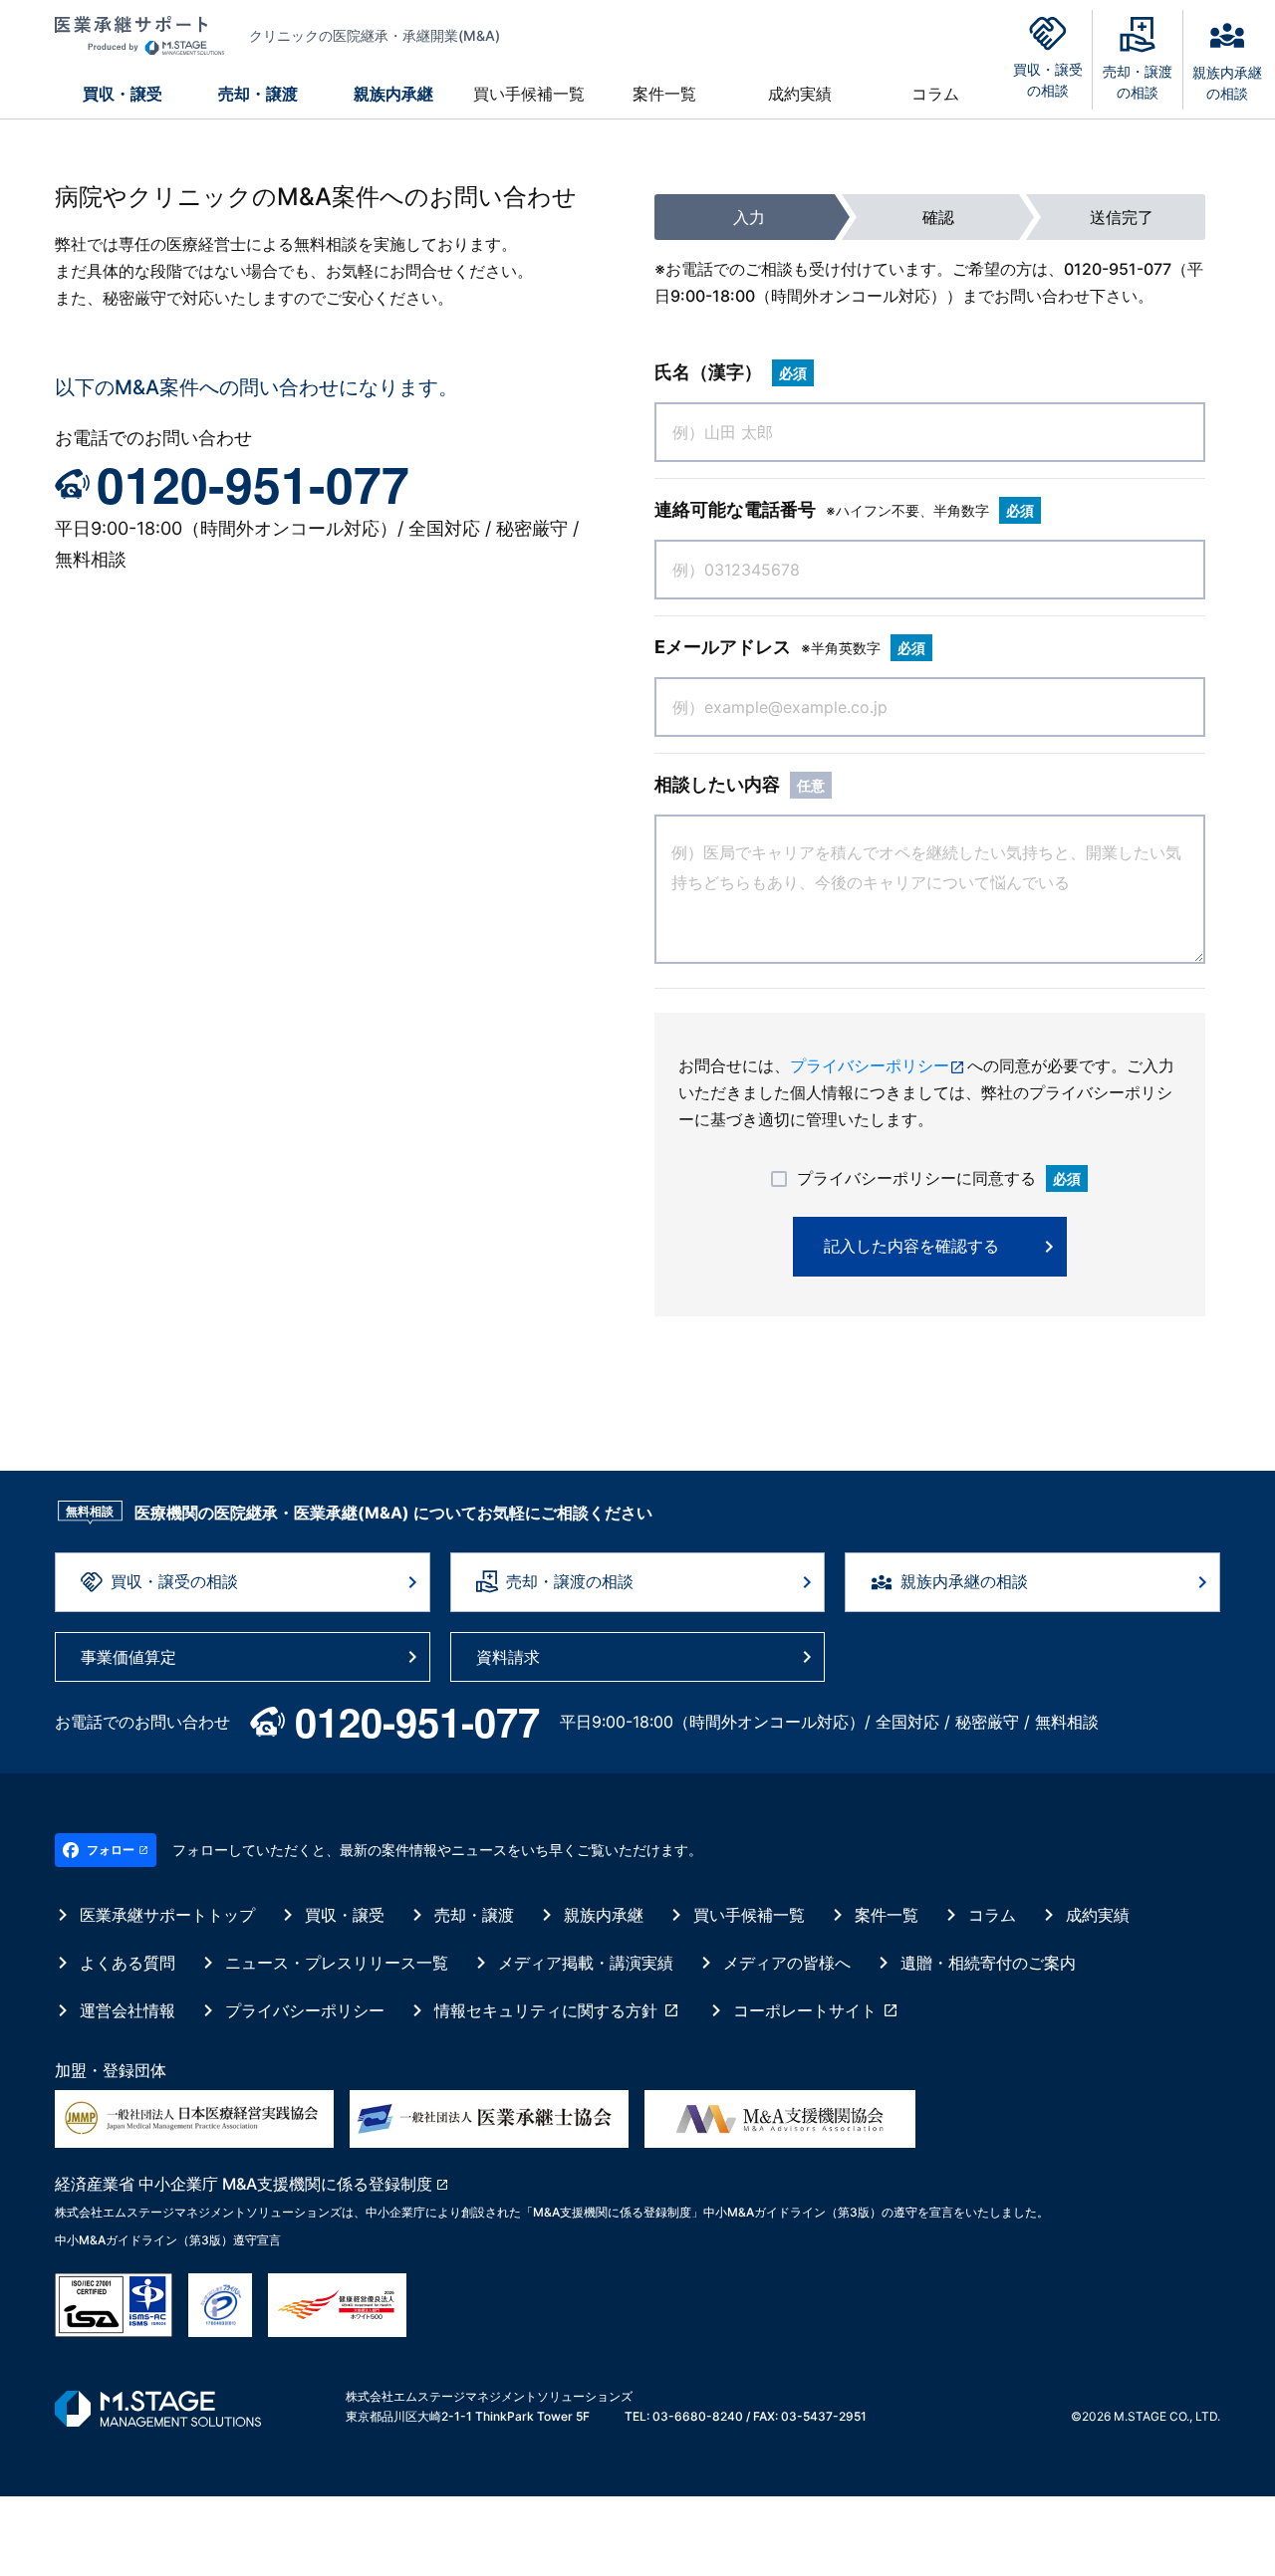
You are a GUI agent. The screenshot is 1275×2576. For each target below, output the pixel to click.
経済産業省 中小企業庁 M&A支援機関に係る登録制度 (244, 2184)
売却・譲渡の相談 (570, 1581)
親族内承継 (393, 94)
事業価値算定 (128, 1657)
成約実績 (800, 94)
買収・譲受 (123, 94)
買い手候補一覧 (529, 94)
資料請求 (508, 1657)
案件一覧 (664, 94)
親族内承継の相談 (964, 1581)
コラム (935, 94)
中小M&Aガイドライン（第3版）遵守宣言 (168, 2240)
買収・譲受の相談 (174, 1581)
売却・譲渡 (258, 94)
